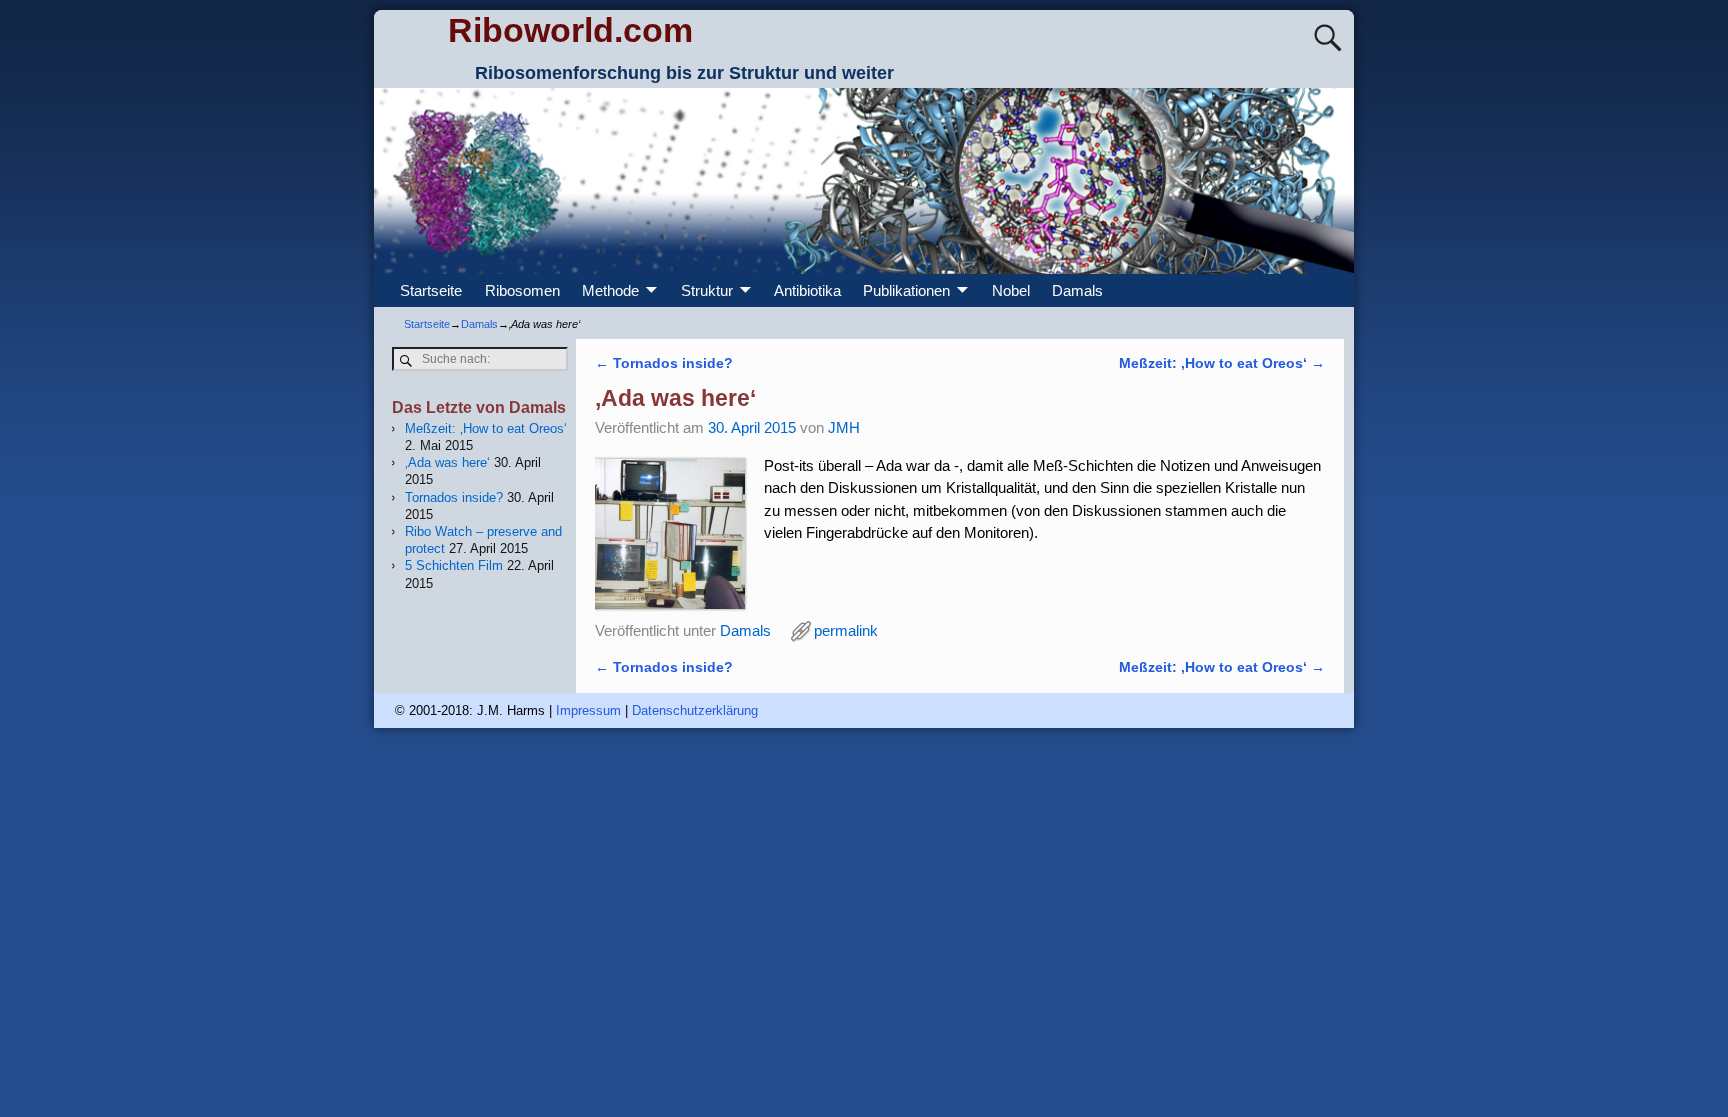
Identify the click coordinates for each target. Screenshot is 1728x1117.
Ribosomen (522, 290)
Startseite (431, 290)
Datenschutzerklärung (695, 710)
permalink (846, 630)
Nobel (1011, 290)
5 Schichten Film (454, 565)
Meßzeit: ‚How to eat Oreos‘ (1222, 363)
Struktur (707, 290)
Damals (1077, 290)
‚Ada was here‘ (447, 462)
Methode (610, 290)
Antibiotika (807, 290)
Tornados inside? (664, 363)
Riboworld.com (570, 30)
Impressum (588, 710)
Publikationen (906, 290)
